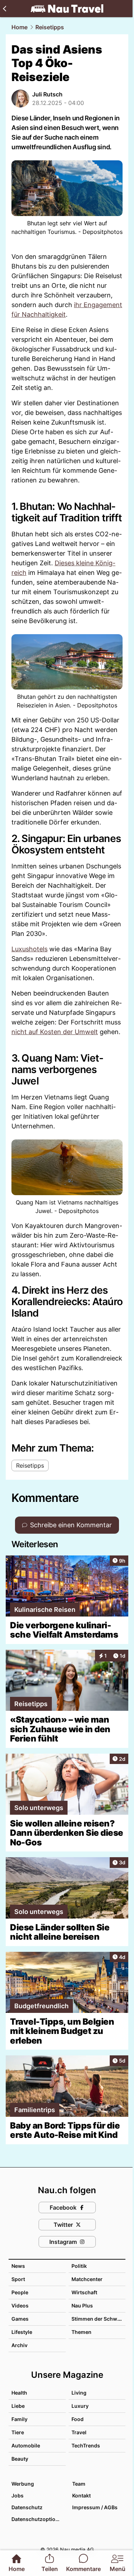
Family (19, 2419)
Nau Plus (82, 2306)
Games (20, 2319)
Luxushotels (29, 949)
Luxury (80, 2406)
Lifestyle (22, 2332)
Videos (20, 2306)
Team (79, 2484)
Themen (81, 2332)
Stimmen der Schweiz (98, 2319)
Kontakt (81, 2495)
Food (78, 2419)
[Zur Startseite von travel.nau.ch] (67, 9)
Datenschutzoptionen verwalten (38, 2519)
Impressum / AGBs (95, 2507)
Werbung (23, 2484)
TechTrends (86, 2445)
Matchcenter (87, 2279)
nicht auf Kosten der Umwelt (55, 1032)
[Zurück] (4, 9)
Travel (79, 2432)
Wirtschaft (84, 2292)
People (20, 2292)
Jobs (18, 2495)
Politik (79, 2266)
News (18, 2266)
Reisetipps (50, 27)
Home (19, 27)
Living (79, 2393)
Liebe (18, 2406)
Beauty (20, 2459)
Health (19, 2393)
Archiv (19, 2345)
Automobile (26, 2445)
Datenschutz (27, 2507)
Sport (18, 2279)
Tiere (18, 2432)
